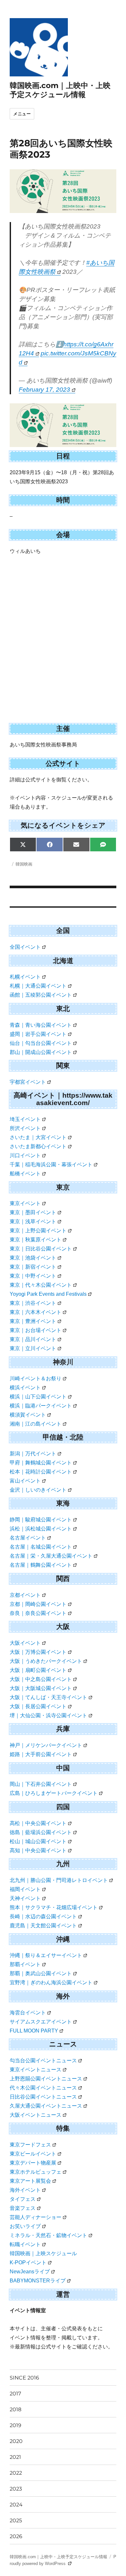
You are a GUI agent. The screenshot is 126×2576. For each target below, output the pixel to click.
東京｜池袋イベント (33, 1258)
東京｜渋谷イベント (33, 1303)
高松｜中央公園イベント (38, 1823)
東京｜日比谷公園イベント (41, 1249)
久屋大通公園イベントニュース (46, 2106)
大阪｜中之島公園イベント (41, 1679)
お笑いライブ (25, 2226)
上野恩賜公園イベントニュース (46, 2079)
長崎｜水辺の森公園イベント (43, 1916)
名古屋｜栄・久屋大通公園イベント (51, 1556)
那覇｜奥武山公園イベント (41, 1973)
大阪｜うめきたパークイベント (46, 1661)
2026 (16, 2536)
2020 (16, 2441)
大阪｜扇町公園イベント (38, 1670)
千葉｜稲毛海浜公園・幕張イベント (51, 1165)
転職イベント (25, 2244)
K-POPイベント (28, 2262)
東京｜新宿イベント (33, 1267)
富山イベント (25, 1481)
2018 (16, 2409)
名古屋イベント (28, 1538)
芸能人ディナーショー (36, 2217)
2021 (15, 2457)
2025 (16, 2520)
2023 (16, 2489)
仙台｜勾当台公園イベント (41, 1043)
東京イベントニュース (36, 2070)
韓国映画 (24, 864)
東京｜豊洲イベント (33, 1321)
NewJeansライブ (30, 2272)
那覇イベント (25, 1964)
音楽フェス (23, 2208)
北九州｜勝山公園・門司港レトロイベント (59, 1880)
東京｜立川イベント (33, 1348)
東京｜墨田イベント (33, 1212)
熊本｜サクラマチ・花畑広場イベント (54, 1907)
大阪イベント (25, 1643)
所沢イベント (25, 1128)
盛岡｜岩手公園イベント (38, 1034)
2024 (16, 2505)
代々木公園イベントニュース (43, 2088)
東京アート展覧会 (30, 2181)
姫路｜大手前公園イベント (41, 1754)
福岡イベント (25, 1889)
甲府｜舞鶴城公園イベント (41, 1463)
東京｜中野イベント (33, 1276)
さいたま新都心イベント (38, 1146)
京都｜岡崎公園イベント (38, 1604)
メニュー (22, 114)
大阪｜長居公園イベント (38, 1706)
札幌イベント (25, 977)
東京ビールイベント (33, 2154)
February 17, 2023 (44, 390)
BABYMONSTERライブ (38, 2281)
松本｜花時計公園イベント (41, 1472)
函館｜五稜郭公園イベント (41, 995)
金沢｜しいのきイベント (38, 1490)
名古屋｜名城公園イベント (41, 1547)
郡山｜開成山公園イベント (41, 1052)
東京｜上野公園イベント (38, 1231)
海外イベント (25, 2190)
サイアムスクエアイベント (41, 2022)
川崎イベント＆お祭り (36, 1378)
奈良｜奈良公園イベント (38, 1613)
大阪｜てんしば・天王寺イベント (48, 1697)
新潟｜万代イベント (33, 1454)
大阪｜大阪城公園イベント (41, 1688)
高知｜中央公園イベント (38, 1850)
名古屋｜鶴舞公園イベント (41, 1565)
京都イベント (25, 1595)
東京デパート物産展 (33, 2163)
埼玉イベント (25, 1119)
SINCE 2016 (24, 2378)
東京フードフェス (30, 2145)
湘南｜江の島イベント (36, 1424)
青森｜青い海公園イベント (41, 1025)
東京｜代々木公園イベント (41, 1285)
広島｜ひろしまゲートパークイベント (54, 1793)
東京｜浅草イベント (33, 1221)
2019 (16, 2425)
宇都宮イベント (28, 1082)
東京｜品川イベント (33, 1339)
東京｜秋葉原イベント (36, 1240)
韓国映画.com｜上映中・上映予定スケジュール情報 (60, 90)
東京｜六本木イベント (36, 1312)
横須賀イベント (28, 1415)
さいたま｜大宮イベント (38, 1137)
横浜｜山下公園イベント (38, 1397)
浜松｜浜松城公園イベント (41, 1529)
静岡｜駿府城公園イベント (41, 1520)
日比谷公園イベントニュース (43, 2097)
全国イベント (25, 947)
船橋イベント (25, 1174)
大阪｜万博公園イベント (38, 1652)
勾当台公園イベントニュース (43, 2061)
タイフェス (23, 2199)
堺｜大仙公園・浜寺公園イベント (48, 1715)
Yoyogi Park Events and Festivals (48, 1294)
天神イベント (25, 1898)
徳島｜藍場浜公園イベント (41, 1832)
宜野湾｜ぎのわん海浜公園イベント (51, 1982)
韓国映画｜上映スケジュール (43, 2253)
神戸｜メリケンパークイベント (46, 1745)
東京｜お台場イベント (36, 1330)
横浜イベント (25, 1388)
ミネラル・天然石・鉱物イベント (48, 2235)
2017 (15, 2394)
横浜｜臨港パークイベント (41, 1406)
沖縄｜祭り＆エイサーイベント (46, 1955)
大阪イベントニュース (36, 2115)
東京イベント (25, 1203)
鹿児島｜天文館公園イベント (43, 1926)
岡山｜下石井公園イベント (41, 1784)
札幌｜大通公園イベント (38, 986)
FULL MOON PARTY (34, 2031)
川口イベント (25, 1155)
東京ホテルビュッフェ (36, 2172)
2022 (16, 2473)
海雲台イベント (28, 2013)
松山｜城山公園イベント (38, 1841)
